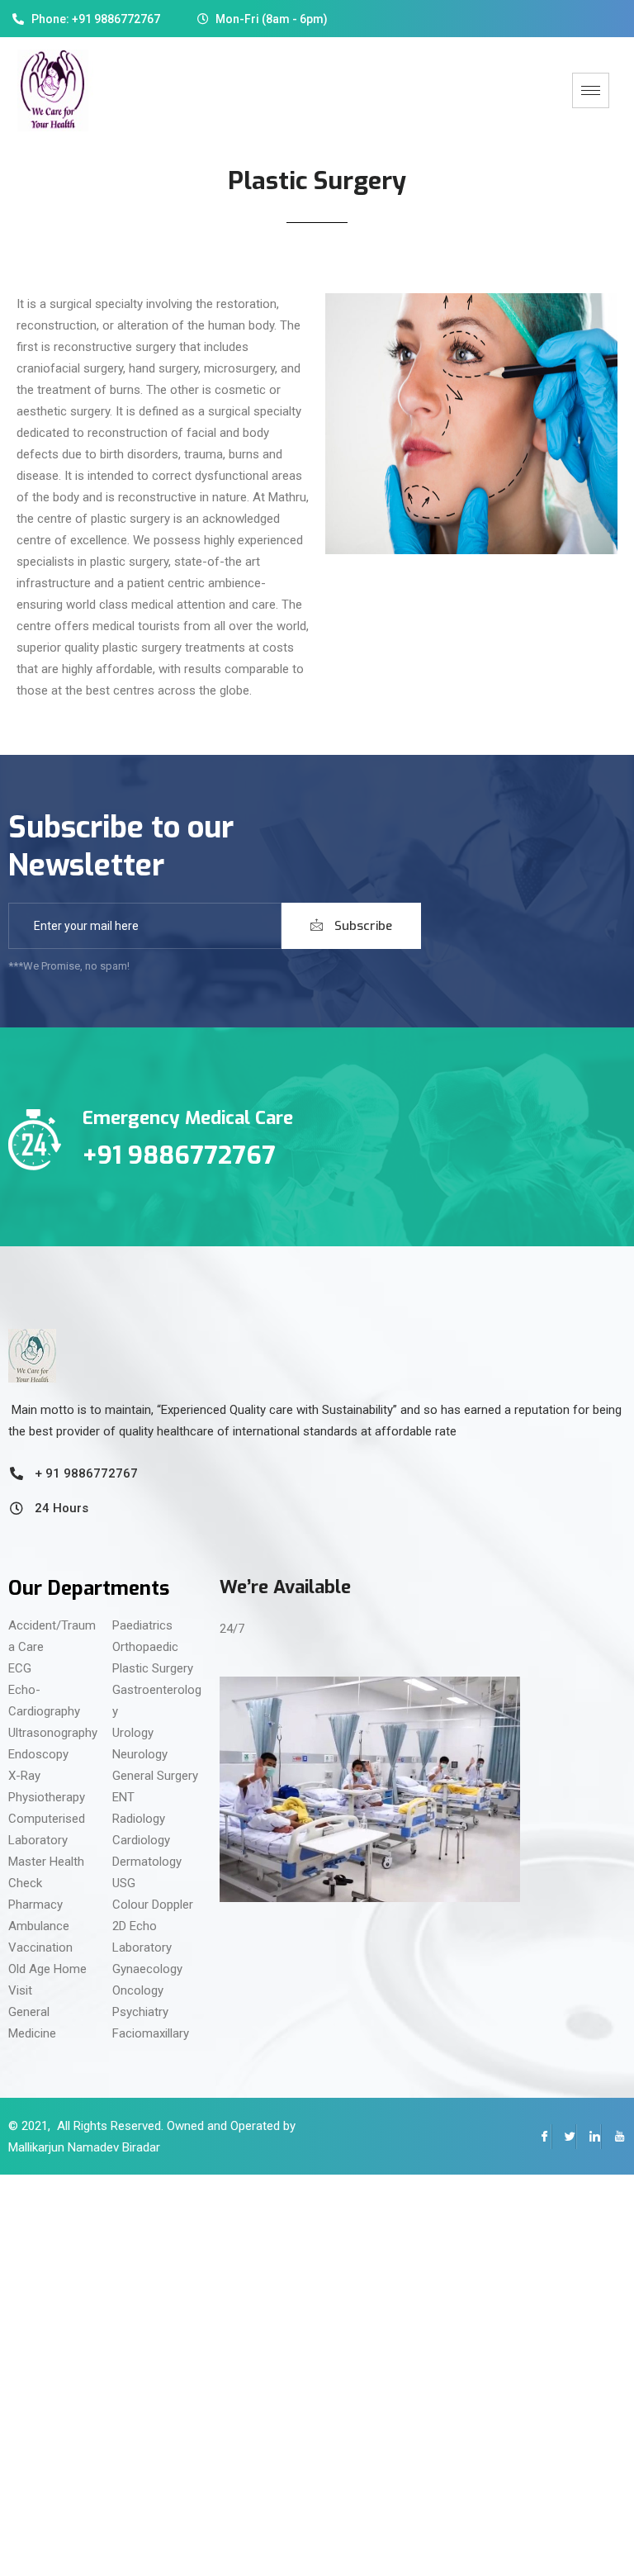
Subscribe (362, 926)
